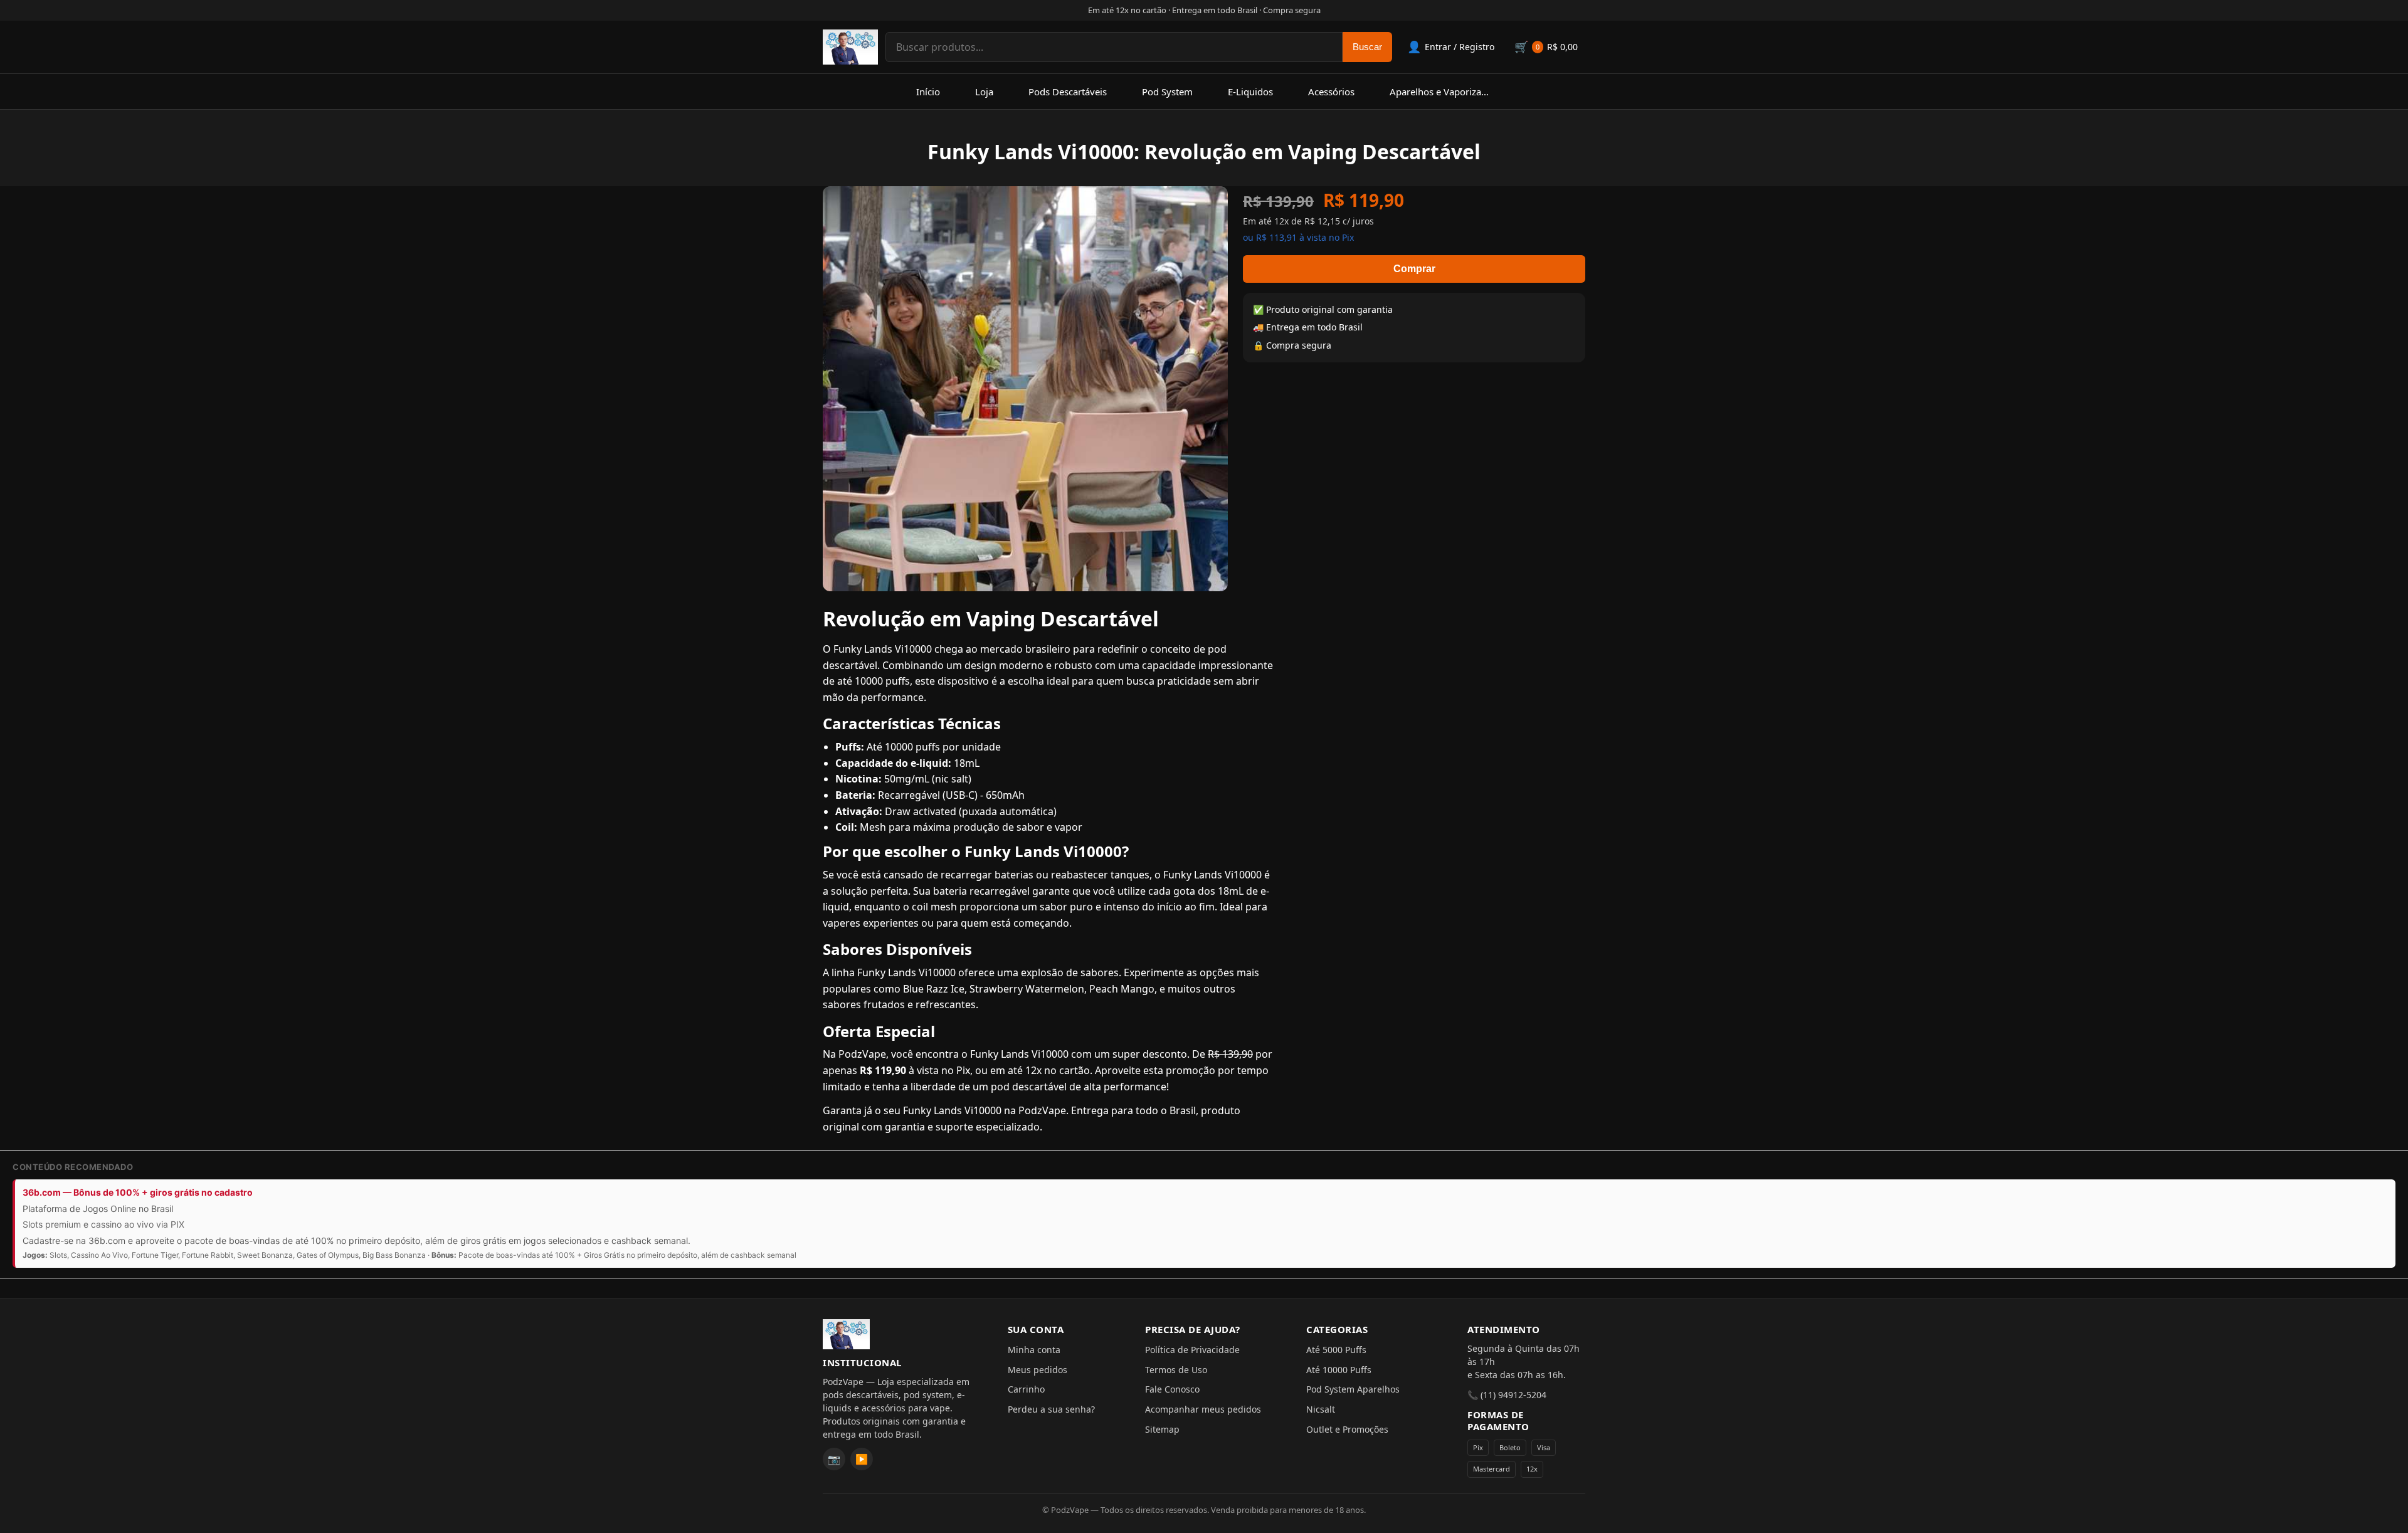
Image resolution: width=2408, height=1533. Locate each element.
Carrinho (1026, 1389)
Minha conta (1034, 1350)
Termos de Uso (1176, 1370)
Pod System (1167, 92)
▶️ (862, 1459)
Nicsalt (1321, 1409)
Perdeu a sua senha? (1051, 1409)
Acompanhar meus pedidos (1203, 1409)
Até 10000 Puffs (1339, 1370)
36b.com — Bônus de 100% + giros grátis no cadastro (138, 1192)
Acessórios (1331, 92)
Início (928, 92)
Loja (984, 92)
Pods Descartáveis (1068, 92)
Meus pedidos (1038, 1370)
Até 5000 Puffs (1336, 1350)
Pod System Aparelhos (1353, 1389)
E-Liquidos (1250, 92)
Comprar (1414, 269)
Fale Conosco (1172, 1389)
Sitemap (1162, 1429)
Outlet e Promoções (1347, 1429)
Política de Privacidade (1192, 1350)
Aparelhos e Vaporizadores (1448, 92)
